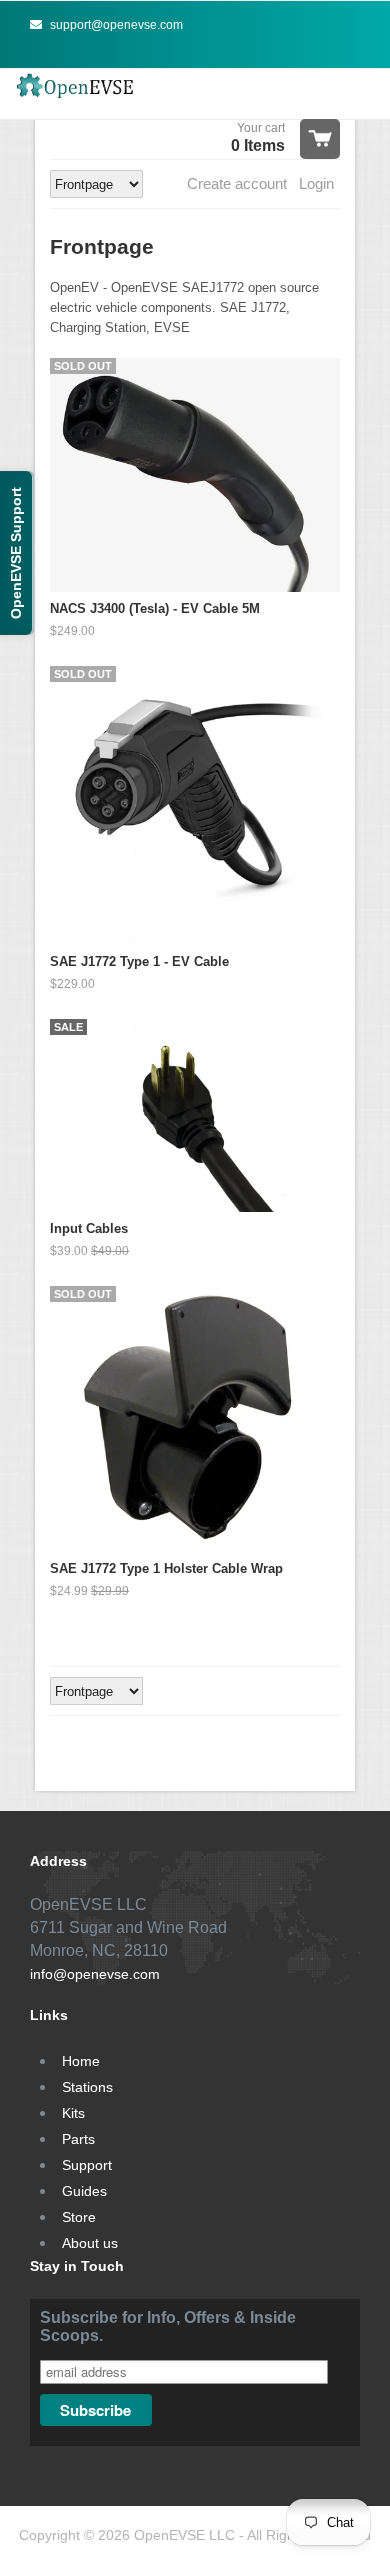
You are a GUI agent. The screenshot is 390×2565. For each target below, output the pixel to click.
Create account (237, 183)
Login (316, 183)
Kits (73, 2113)
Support (87, 2165)
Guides (84, 2191)
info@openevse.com (95, 1974)
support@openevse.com (115, 25)
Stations (87, 2087)
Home (81, 2061)
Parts (78, 2139)
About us (90, 2243)
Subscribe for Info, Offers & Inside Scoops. (168, 2326)
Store (79, 2217)
